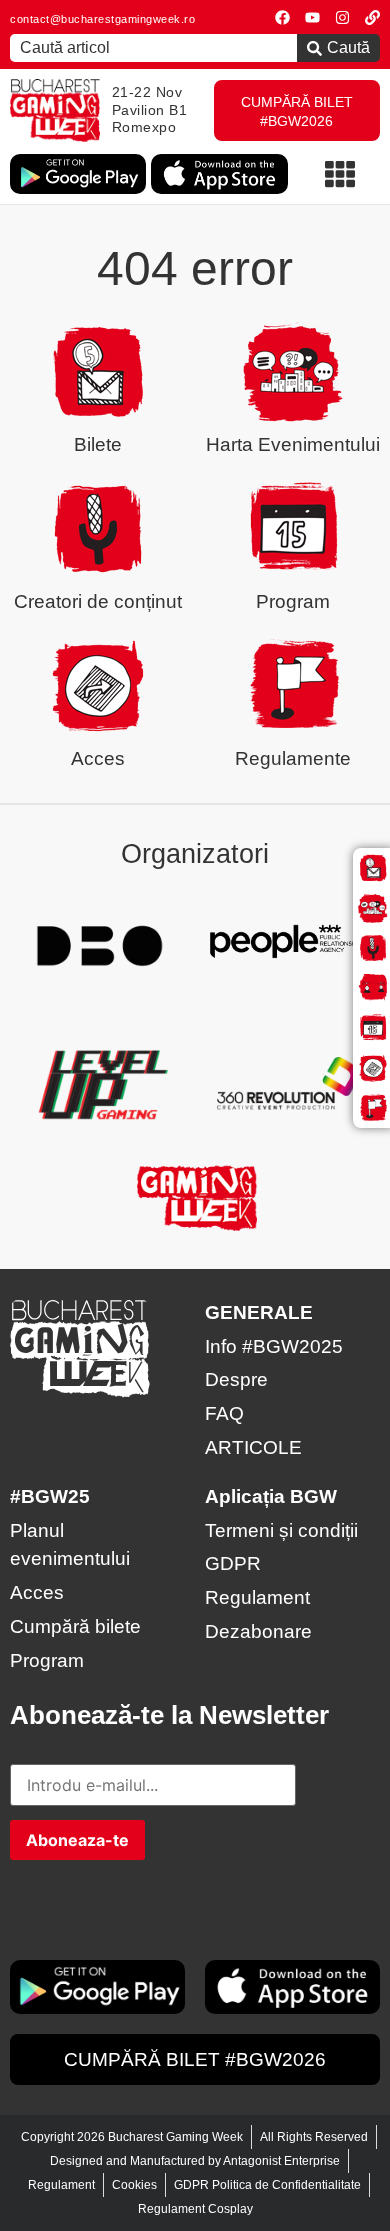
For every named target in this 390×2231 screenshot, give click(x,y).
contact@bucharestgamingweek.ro (102, 19)
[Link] (372, 17)
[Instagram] (342, 17)
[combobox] (153, 48)
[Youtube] (312, 17)
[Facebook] (282, 17)
